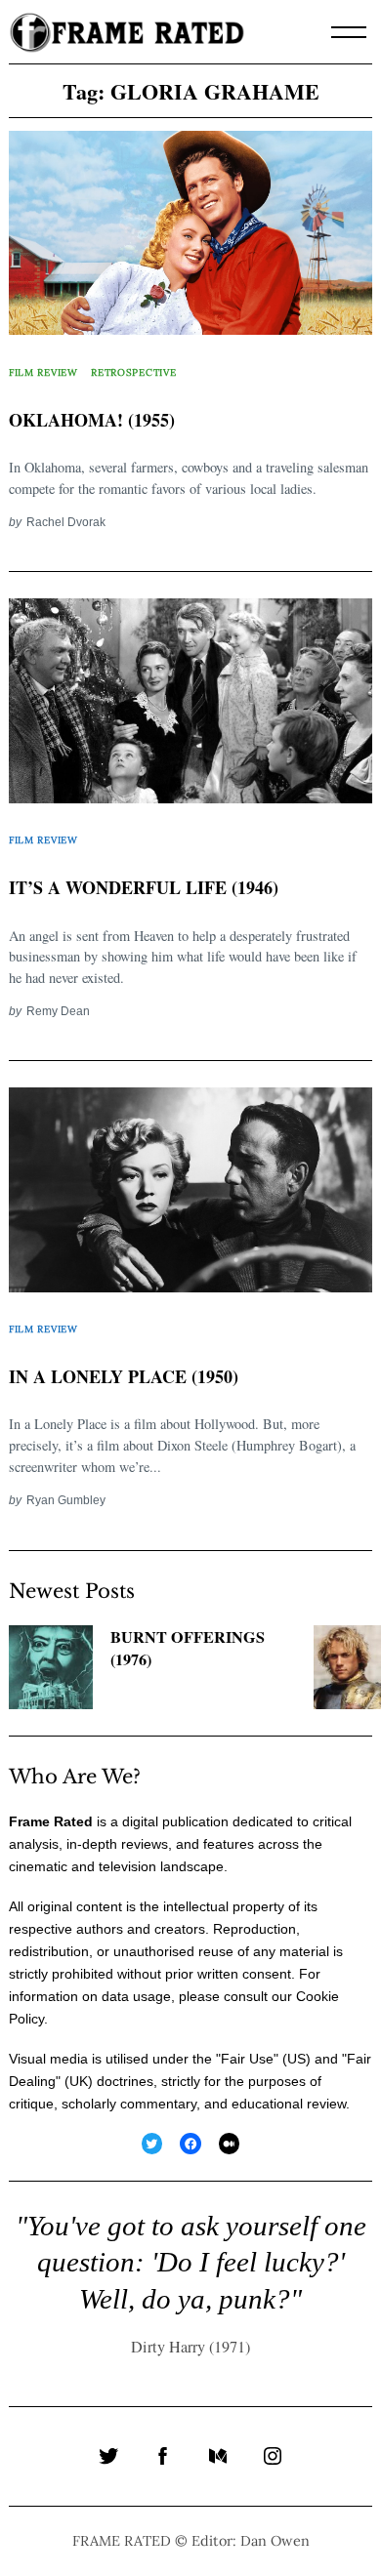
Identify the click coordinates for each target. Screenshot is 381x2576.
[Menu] (349, 32)
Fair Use (247, 2059)
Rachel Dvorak (66, 522)
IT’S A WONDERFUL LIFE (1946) (144, 887)
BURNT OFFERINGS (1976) (188, 1648)
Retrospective (133, 372)
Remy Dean (58, 1011)
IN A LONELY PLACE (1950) (124, 1376)
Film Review (43, 372)
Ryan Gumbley (66, 1500)
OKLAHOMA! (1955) (92, 420)
